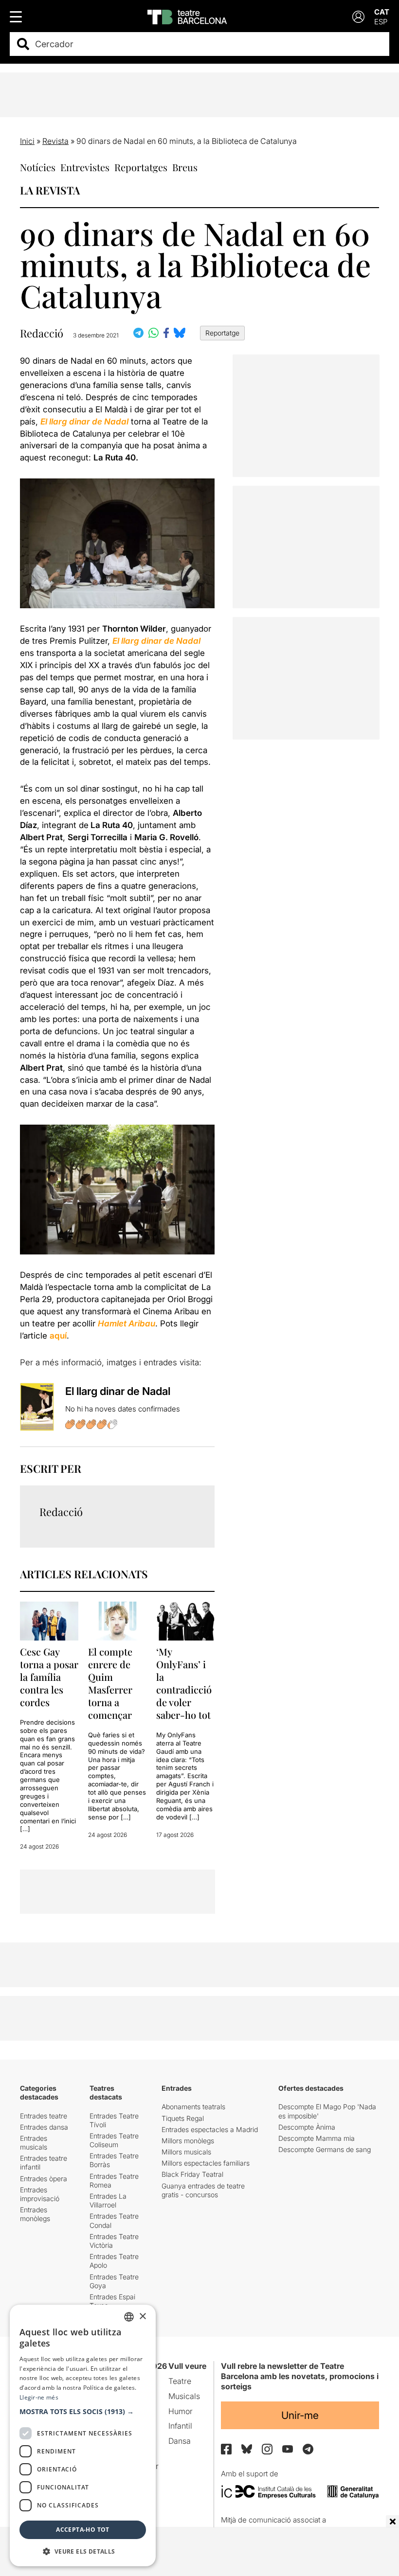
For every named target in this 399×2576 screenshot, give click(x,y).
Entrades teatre (44, 2116)
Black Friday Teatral (192, 2174)
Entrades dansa (44, 2127)
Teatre (180, 2381)
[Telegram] (308, 2449)
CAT (382, 12)
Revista (55, 141)
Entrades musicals (34, 2143)
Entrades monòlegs (35, 2214)
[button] (83, 2412)
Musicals (184, 2396)
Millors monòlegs (188, 2141)
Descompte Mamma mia (317, 2138)
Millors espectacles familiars (206, 2163)
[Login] (358, 17)
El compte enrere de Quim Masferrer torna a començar (110, 1683)
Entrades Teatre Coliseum (114, 2140)
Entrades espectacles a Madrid (210, 2129)
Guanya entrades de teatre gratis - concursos (203, 2190)
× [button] (142, 2317)
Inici (27, 141)
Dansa (180, 2441)
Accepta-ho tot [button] (83, 2530)
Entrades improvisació (40, 2194)
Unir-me (300, 2415)
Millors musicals (186, 2152)
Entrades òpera (44, 2179)
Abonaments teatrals (193, 2107)
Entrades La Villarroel (108, 2200)
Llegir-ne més (39, 2397)
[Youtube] (288, 2449)
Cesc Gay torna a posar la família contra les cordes (49, 1677)
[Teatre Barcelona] (187, 17)
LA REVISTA (50, 190)
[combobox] (208, 44)
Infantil (180, 2426)
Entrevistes (85, 167)
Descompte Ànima (307, 2127)
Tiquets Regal (183, 2118)
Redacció (42, 333)
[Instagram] (267, 2449)
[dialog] (83, 2435)
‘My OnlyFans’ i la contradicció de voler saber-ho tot (184, 1683)
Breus (185, 167)
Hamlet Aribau (127, 1323)
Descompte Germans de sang (325, 2149)
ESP (381, 22)
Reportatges (141, 167)
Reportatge (222, 333)
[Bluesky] (247, 2449)
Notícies (38, 167)
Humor (181, 2411)
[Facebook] (226, 2449)
